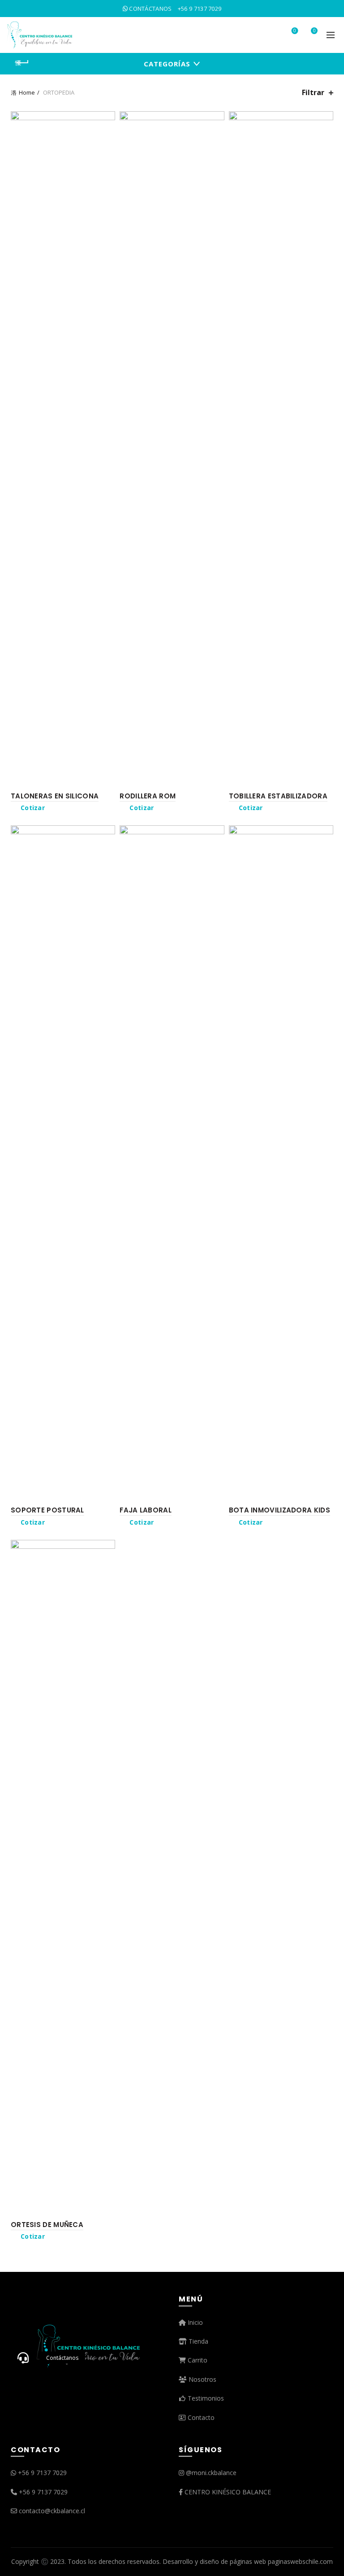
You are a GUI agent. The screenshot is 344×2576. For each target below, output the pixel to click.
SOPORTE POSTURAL (47, 1510)
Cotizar (33, 808)
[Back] (22, 63)
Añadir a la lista (107, 119)
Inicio (194, 2322)
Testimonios (205, 2398)
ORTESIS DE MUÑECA (47, 2225)
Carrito (197, 2360)
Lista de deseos (295, 31)
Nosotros (202, 2379)
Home (27, 92)
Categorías (167, 64)
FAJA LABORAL (146, 1510)
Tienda (198, 2341)
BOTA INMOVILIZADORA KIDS (279, 1510)
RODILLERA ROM (148, 796)
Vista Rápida (107, 135)
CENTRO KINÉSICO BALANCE (228, 2492)
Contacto (200, 2417)
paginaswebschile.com (300, 2561)
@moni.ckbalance (211, 2473)
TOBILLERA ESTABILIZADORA (278, 796)
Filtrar (313, 93)
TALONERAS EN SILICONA (55, 796)
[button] (23, 2358)
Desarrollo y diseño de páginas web (214, 2561)
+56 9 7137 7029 (42, 2473)
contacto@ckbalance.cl (52, 2511)
